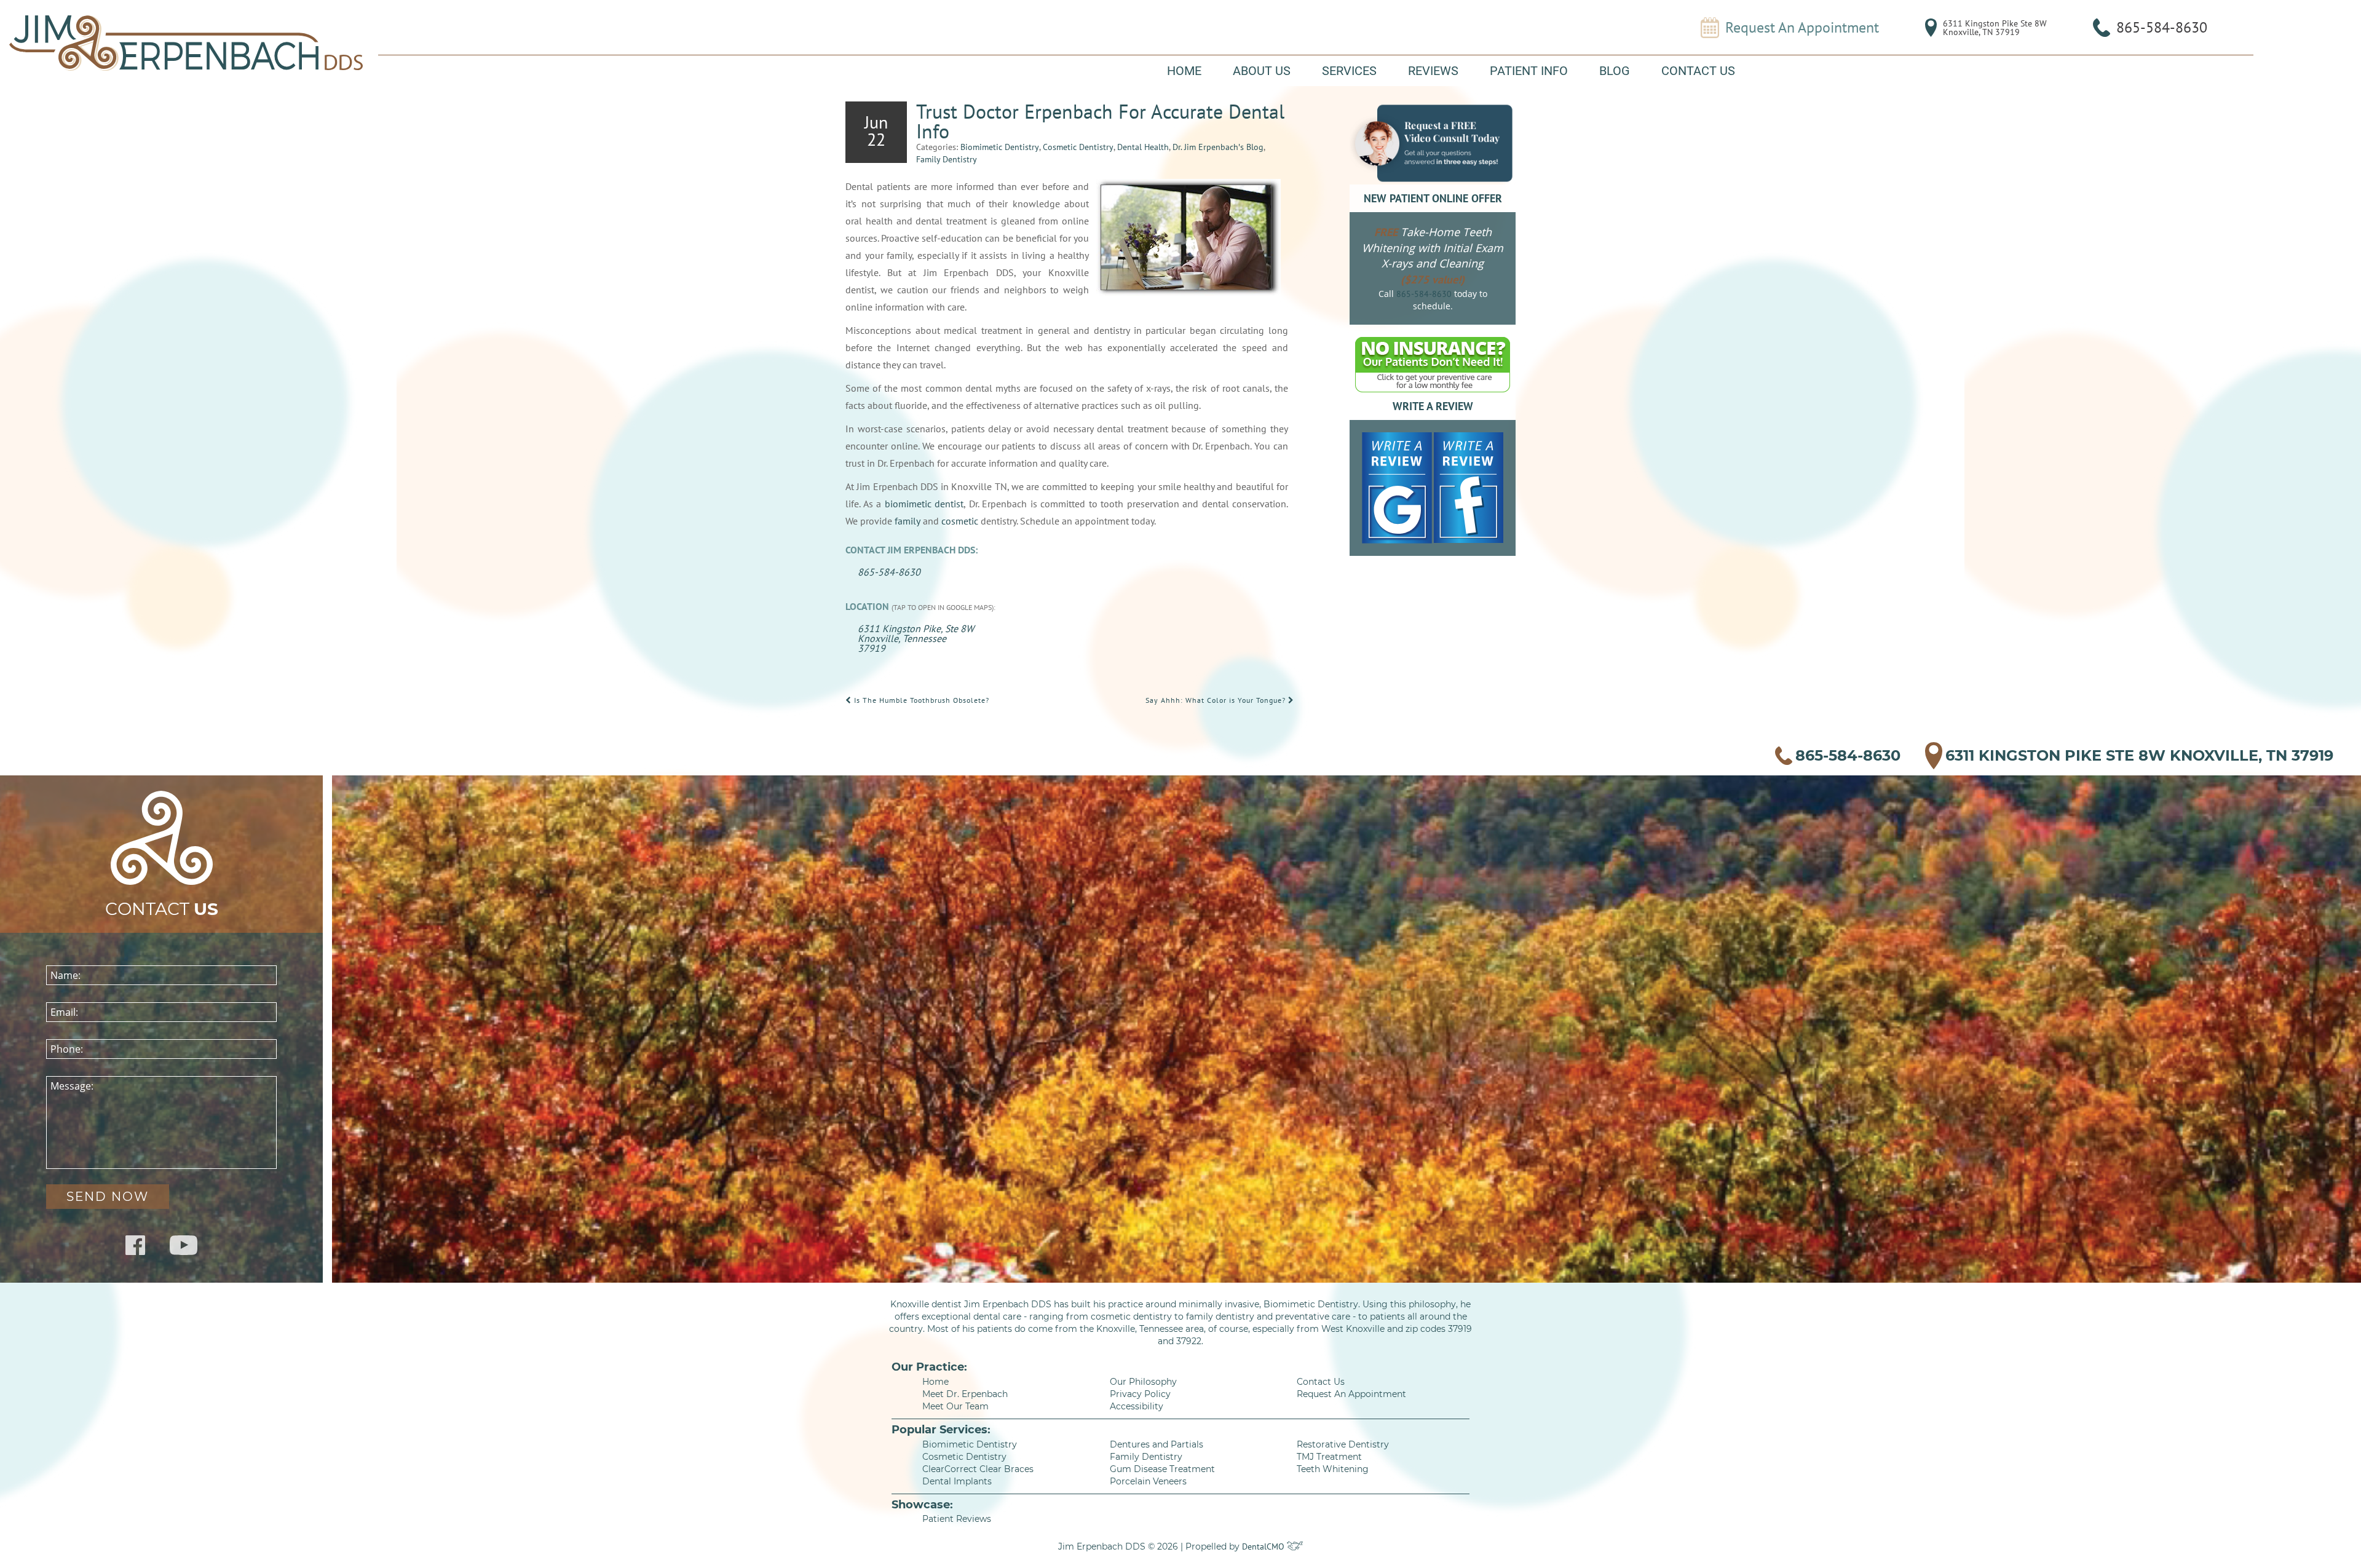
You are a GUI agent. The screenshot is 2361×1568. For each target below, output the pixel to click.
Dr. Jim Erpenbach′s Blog (1218, 147)
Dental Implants (957, 1481)
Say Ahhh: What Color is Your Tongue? (1217, 700)
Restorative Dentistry (1343, 1444)
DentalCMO (1264, 1546)
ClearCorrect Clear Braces (978, 1469)
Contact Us (1698, 71)
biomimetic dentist (924, 504)
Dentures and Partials (1157, 1444)
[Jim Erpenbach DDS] (186, 43)
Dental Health (1143, 147)
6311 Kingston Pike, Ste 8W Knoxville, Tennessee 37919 (916, 638)
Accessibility (1137, 1406)
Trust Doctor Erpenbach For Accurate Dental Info (1100, 121)
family (908, 521)
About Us (1262, 71)
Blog (1615, 71)
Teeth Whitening (1333, 1469)
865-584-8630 (2162, 27)
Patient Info (1529, 71)
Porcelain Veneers (1148, 1481)
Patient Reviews (957, 1519)
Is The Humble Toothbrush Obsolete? (920, 700)
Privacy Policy (1140, 1394)
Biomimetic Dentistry (1000, 147)
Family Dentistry (947, 159)
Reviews (1433, 71)
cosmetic (960, 521)
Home (1184, 71)
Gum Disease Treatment (1162, 1469)
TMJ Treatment (1329, 1457)
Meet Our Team (955, 1406)
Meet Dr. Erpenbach (965, 1394)
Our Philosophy (1143, 1382)
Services (1349, 71)
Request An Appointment (1802, 28)
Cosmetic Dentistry (1078, 147)
